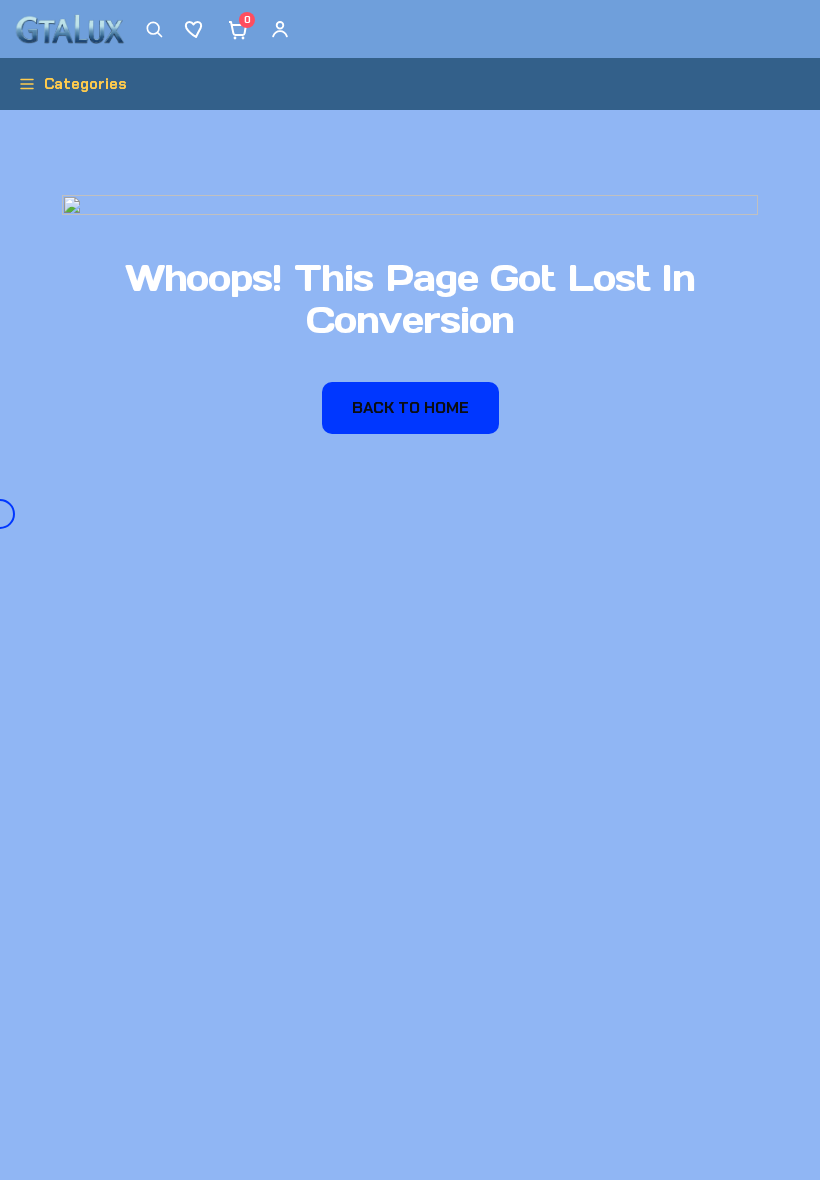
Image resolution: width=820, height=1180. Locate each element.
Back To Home (410, 407)
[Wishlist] (196, 29)
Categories (85, 84)
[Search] (154, 29)
